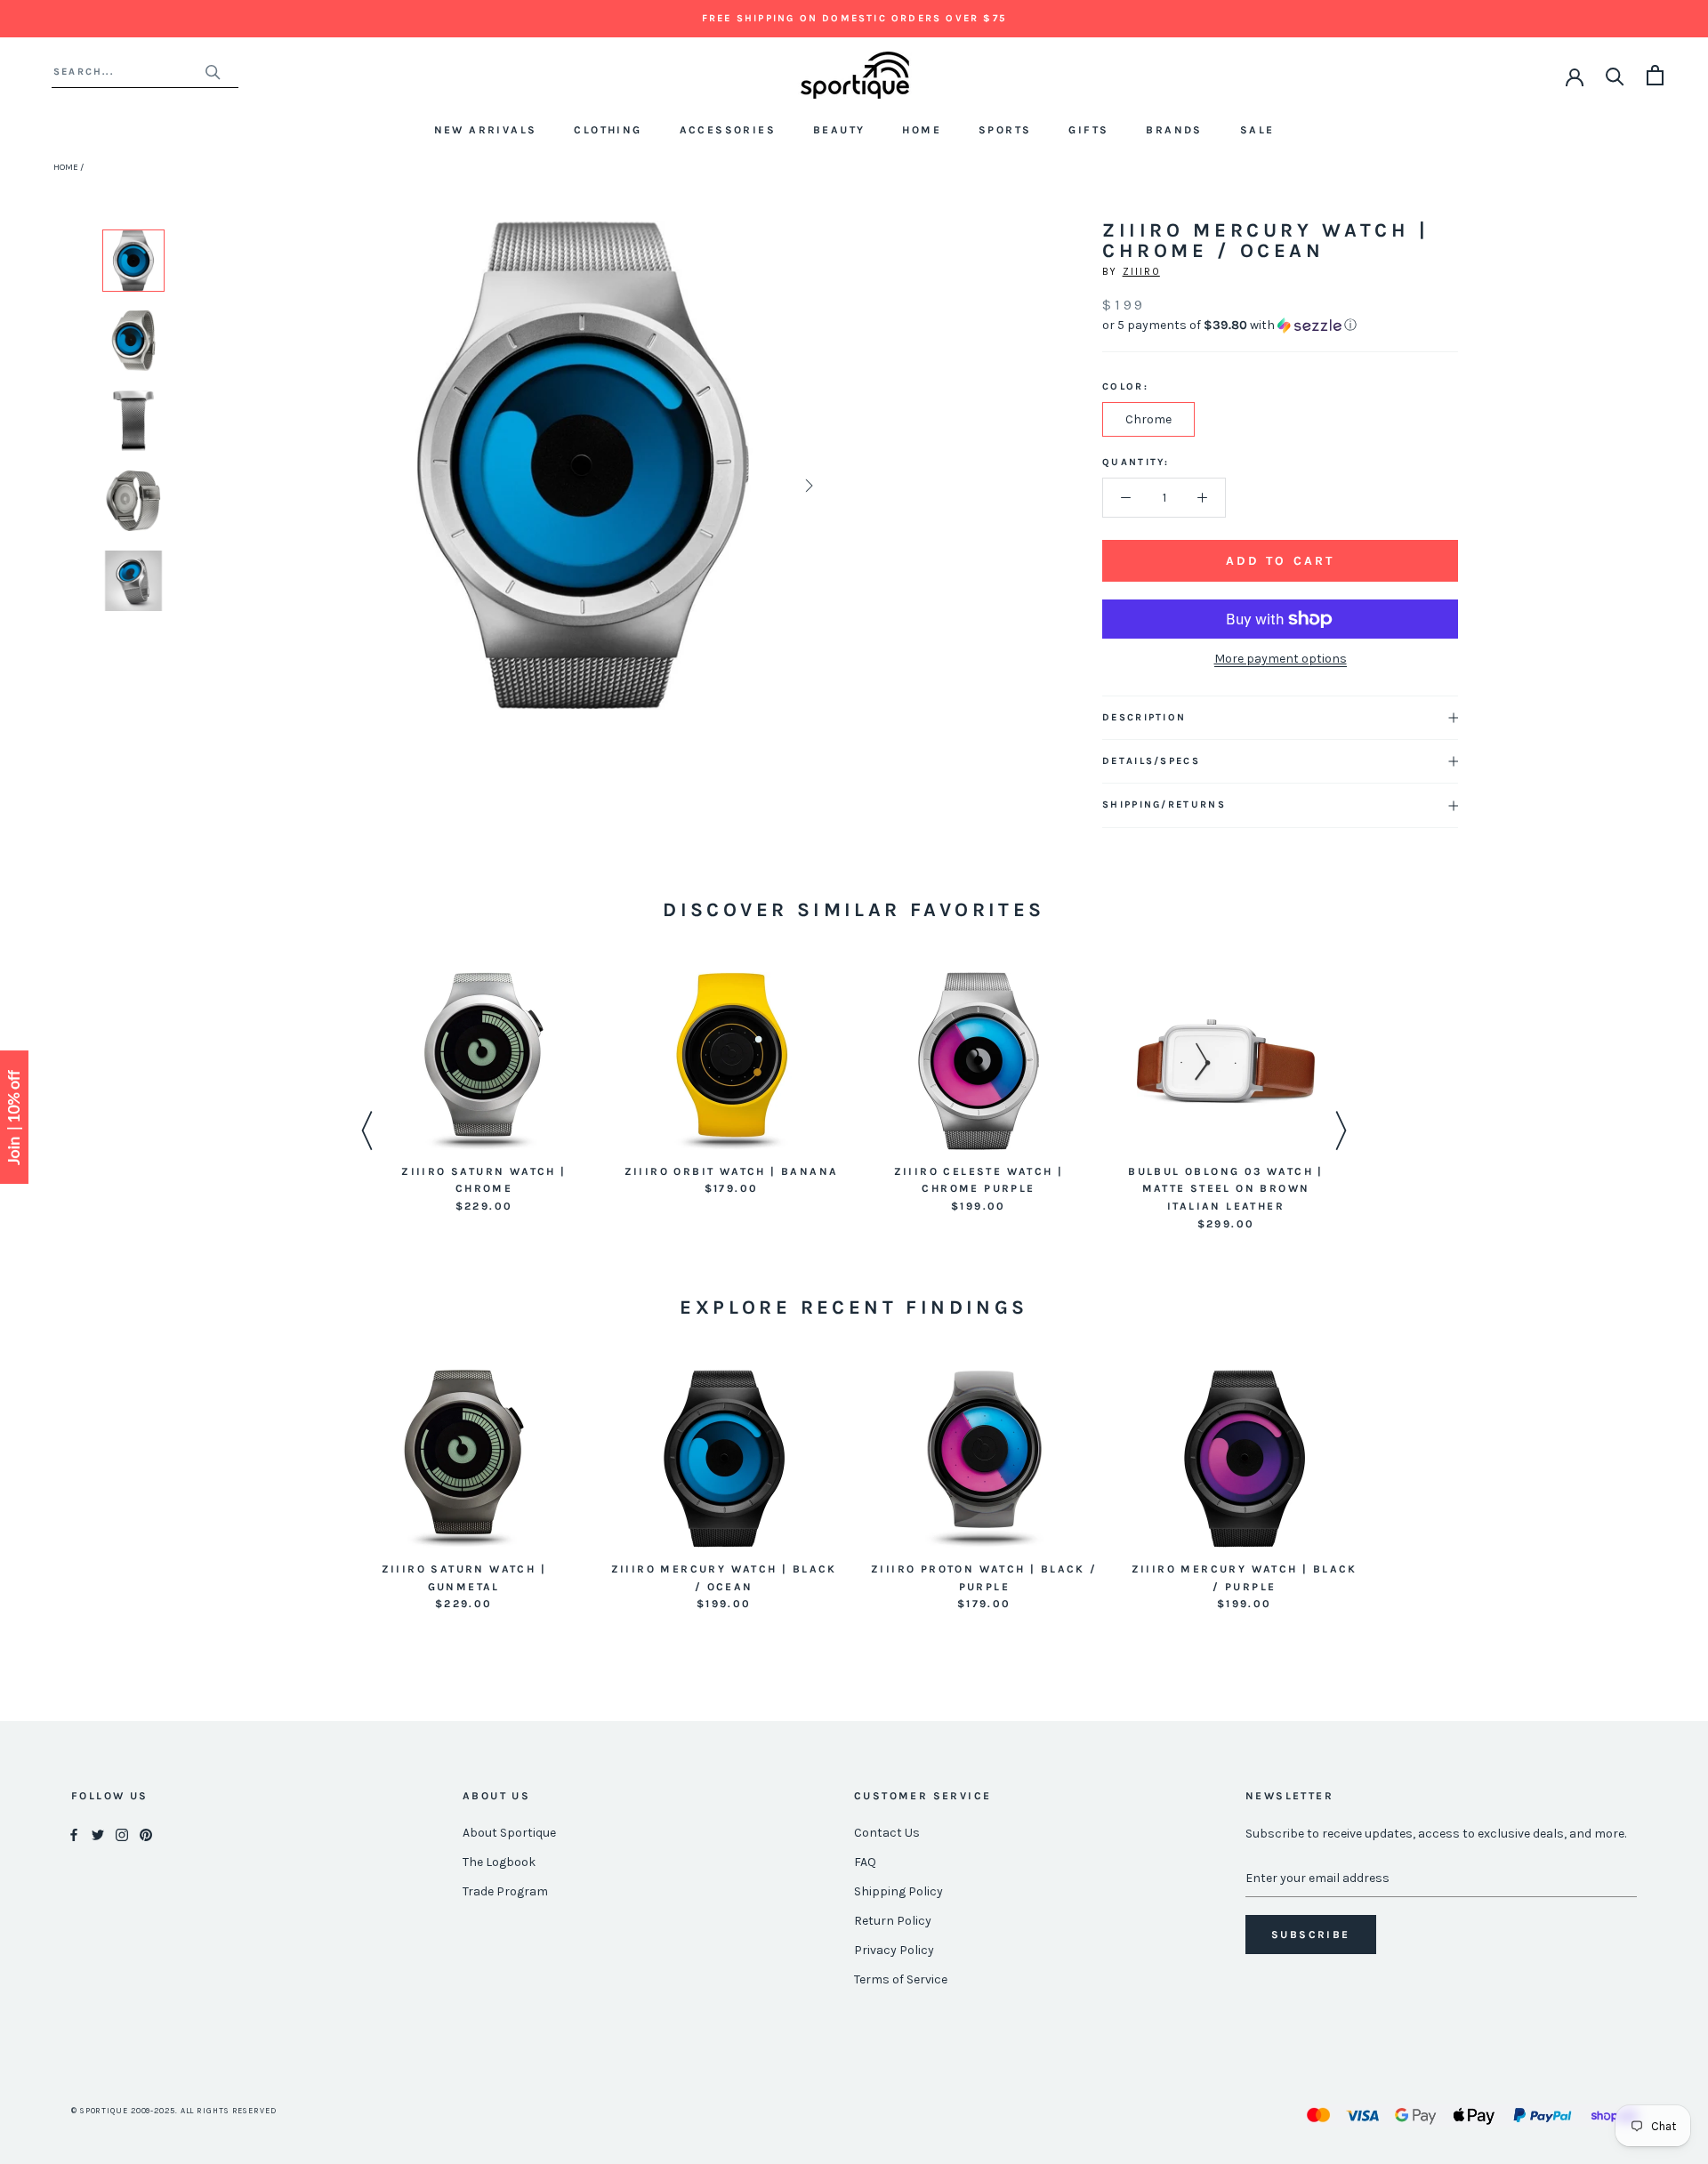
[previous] (358, 485)
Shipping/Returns (1164, 804)
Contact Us (887, 1833)
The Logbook (499, 1862)
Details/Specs (1151, 761)
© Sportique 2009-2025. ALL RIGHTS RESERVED (174, 2111)
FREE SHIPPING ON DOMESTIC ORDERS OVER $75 (854, 18)
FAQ (865, 1862)
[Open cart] (1655, 75)
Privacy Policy (894, 1950)
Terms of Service (901, 1979)
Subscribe (1311, 1935)
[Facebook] (74, 1834)
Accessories (728, 130)
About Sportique (509, 1833)
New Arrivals (486, 130)
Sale (1257, 130)
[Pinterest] (146, 1834)
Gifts (1088, 130)
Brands (1174, 130)
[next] (807, 485)
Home (922, 130)
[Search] (1615, 75)
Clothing (608, 130)
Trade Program (505, 1891)
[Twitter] (98, 1834)
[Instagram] (122, 1834)
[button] (1280, 326)
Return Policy (893, 1921)
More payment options (1281, 659)
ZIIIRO (1141, 272)
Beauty (839, 130)
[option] (133, 261)
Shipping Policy (898, 1891)
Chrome (1148, 419)
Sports (1005, 130)
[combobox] (129, 72)
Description (1144, 717)
